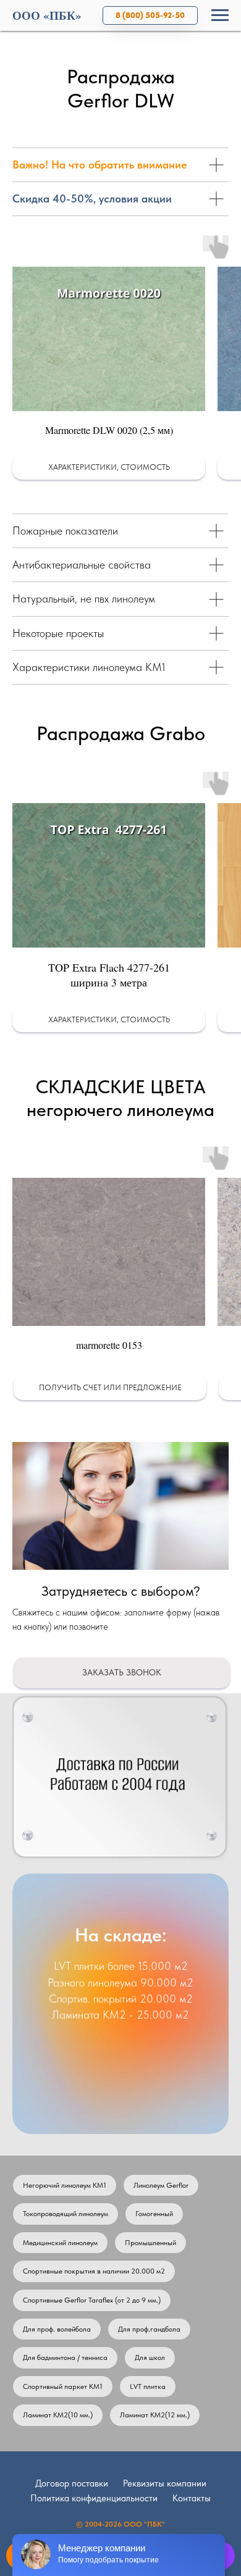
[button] (109, 358)
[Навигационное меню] (220, 15)
